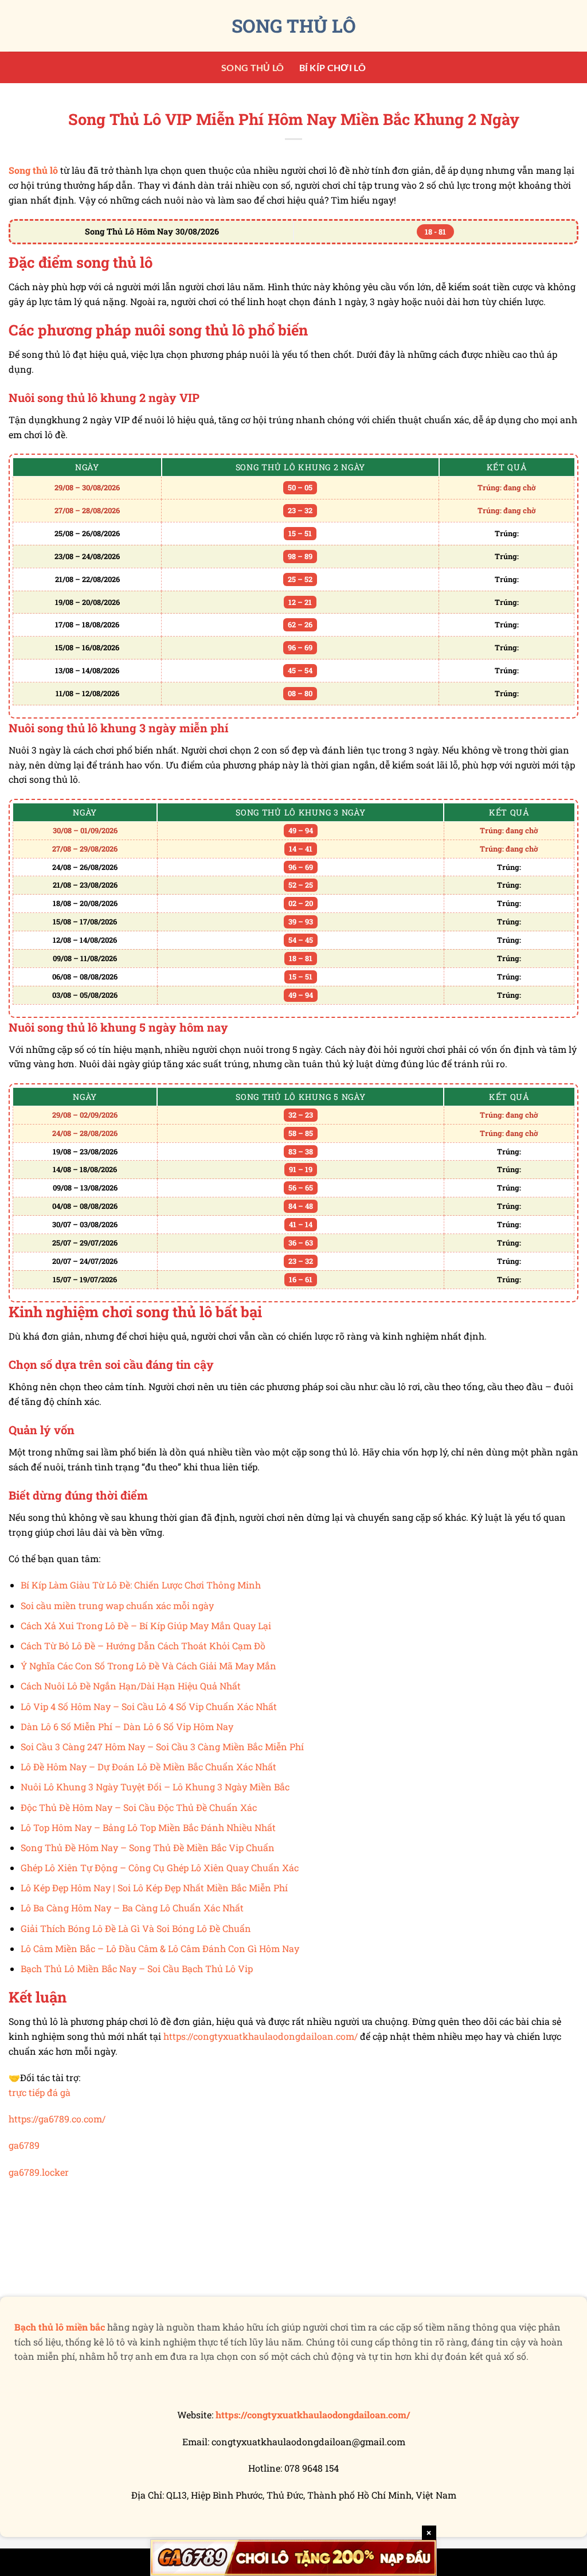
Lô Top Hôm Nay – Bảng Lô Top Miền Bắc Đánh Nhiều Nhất (148, 1827)
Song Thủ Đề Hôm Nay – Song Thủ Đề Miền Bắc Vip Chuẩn (148, 1847)
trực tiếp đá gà (40, 2092)
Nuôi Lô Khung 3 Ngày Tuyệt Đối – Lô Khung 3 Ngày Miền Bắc (155, 1787)
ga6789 (24, 2145)
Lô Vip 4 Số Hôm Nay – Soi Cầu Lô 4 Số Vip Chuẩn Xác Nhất (149, 1706)
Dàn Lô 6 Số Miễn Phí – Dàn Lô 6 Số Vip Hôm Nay (127, 1726)
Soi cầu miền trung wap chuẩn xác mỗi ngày (117, 1605)
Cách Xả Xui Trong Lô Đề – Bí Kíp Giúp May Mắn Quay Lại (146, 1625)
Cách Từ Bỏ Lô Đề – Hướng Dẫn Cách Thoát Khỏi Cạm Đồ (143, 1646)
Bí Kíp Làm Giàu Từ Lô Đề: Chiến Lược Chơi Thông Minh (141, 1585)
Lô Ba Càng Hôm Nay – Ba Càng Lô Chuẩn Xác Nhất (132, 1908)
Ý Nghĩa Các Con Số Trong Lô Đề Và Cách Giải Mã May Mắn (148, 1666)
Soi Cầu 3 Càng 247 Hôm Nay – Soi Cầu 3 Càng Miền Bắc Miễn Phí (162, 1746)
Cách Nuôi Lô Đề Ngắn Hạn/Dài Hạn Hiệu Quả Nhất (131, 1686)
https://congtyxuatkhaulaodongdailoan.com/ (261, 2036)
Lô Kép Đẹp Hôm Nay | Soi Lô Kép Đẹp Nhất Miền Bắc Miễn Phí (154, 1888)
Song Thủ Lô (294, 26)
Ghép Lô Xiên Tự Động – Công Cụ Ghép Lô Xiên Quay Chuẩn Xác (160, 1867)
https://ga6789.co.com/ (57, 2119)
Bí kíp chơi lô (332, 67)
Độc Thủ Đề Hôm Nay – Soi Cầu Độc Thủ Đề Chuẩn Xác (139, 1807)
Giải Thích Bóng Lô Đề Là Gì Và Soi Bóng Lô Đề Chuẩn (136, 1928)
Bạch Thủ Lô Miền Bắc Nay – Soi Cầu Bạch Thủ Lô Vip (137, 1968)
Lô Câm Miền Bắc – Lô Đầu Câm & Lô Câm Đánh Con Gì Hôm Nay (160, 1948)
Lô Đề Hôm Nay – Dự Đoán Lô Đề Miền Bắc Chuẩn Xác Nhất (148, 1767)
